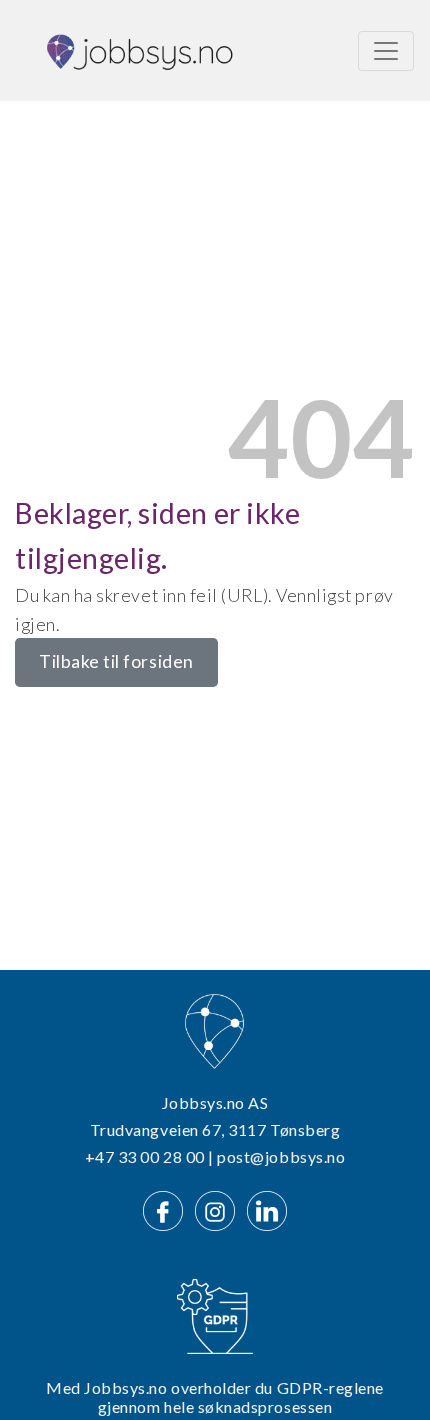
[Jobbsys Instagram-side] (219, 1208)
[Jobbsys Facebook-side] (167, 1208)
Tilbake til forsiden (116, 661)
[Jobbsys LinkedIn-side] (267, 1208)
